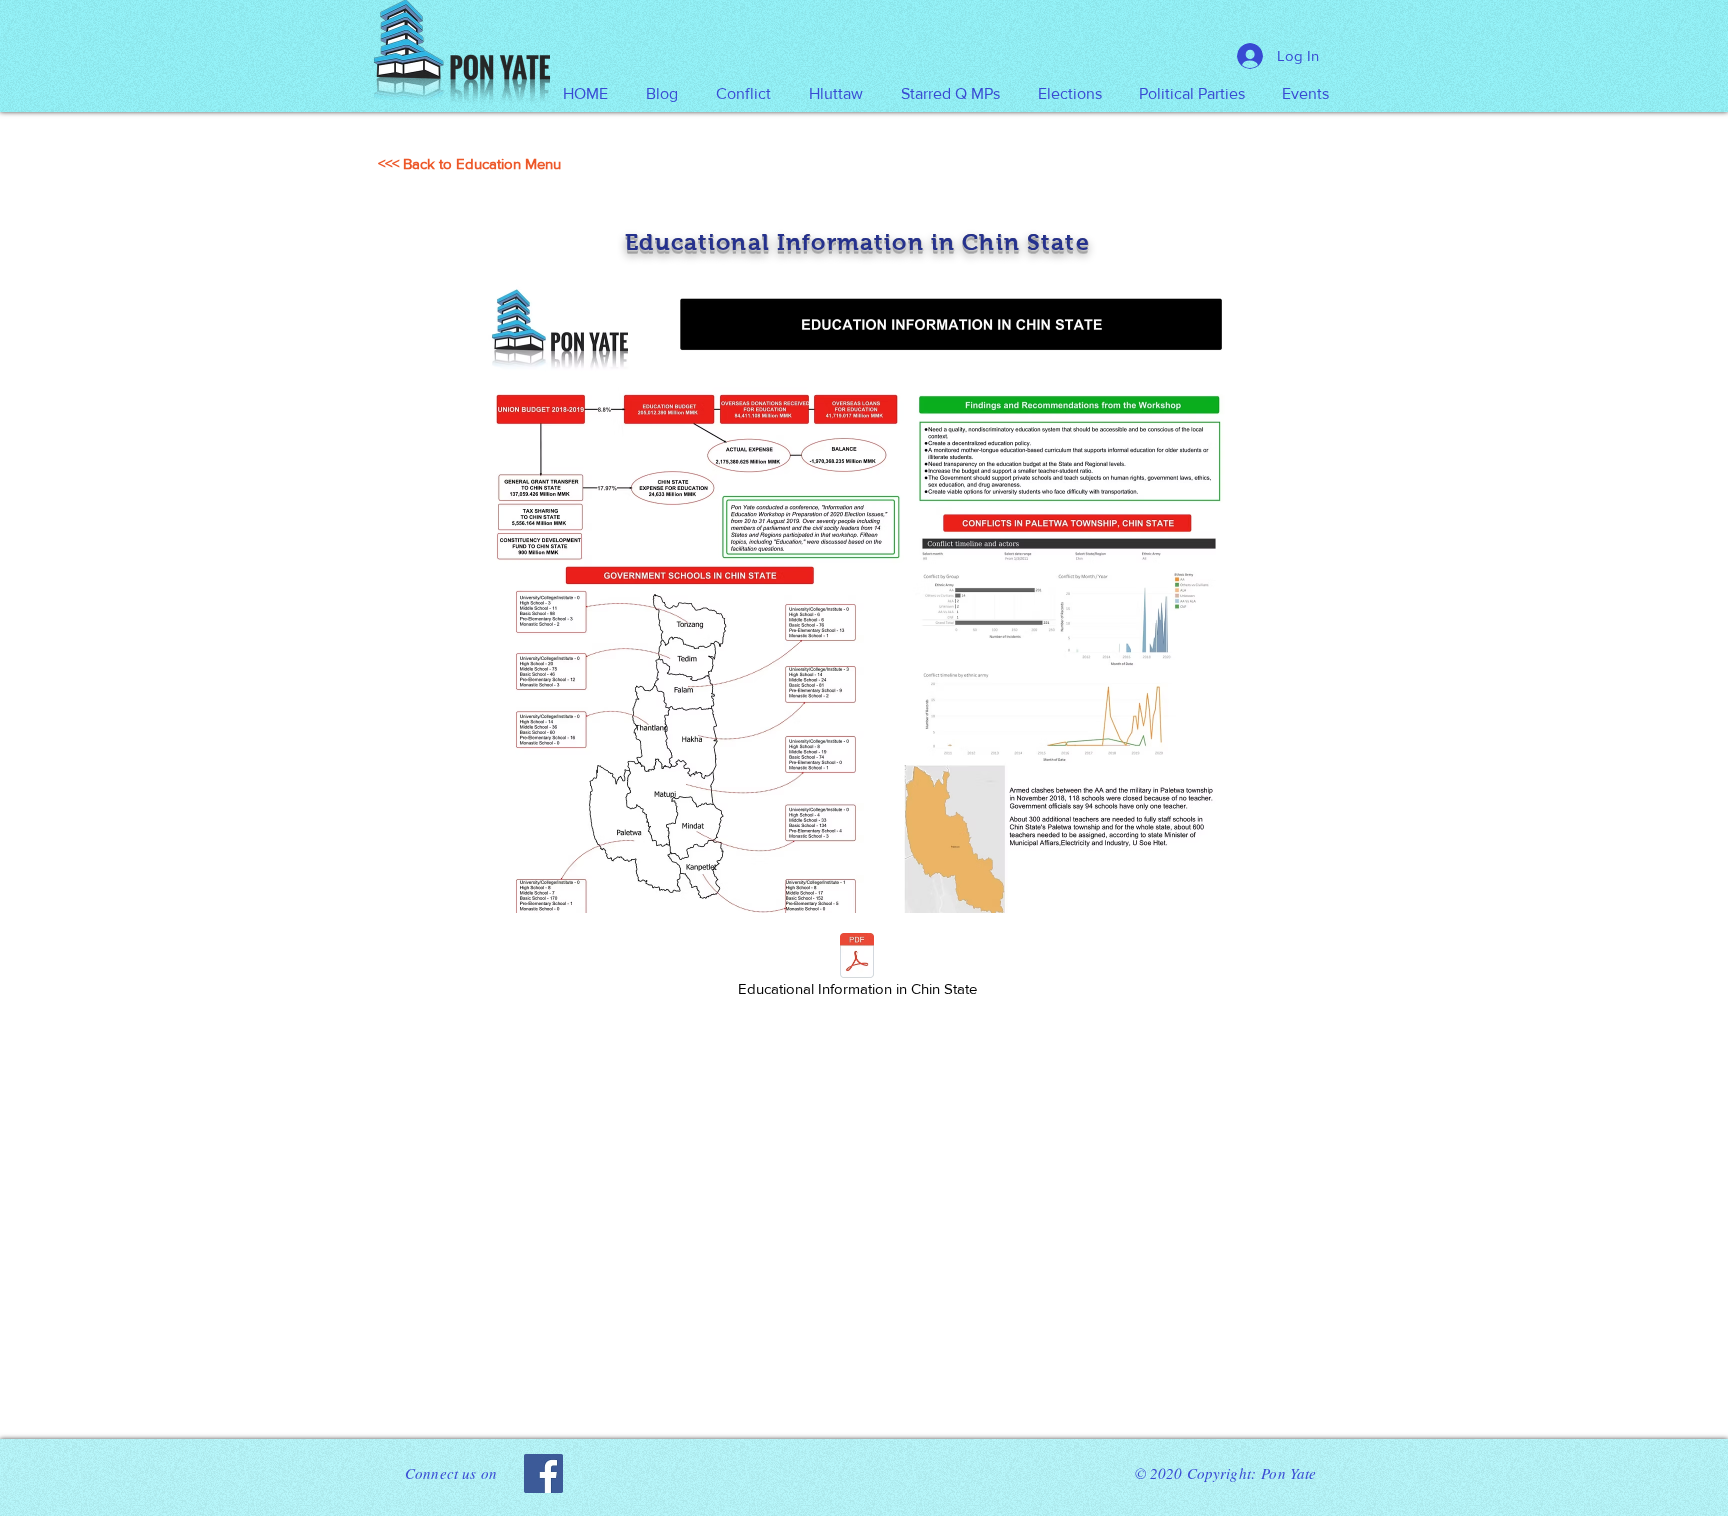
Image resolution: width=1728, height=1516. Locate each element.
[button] (836, 94)
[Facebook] (543, 1473)
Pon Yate (1288, 1473)
